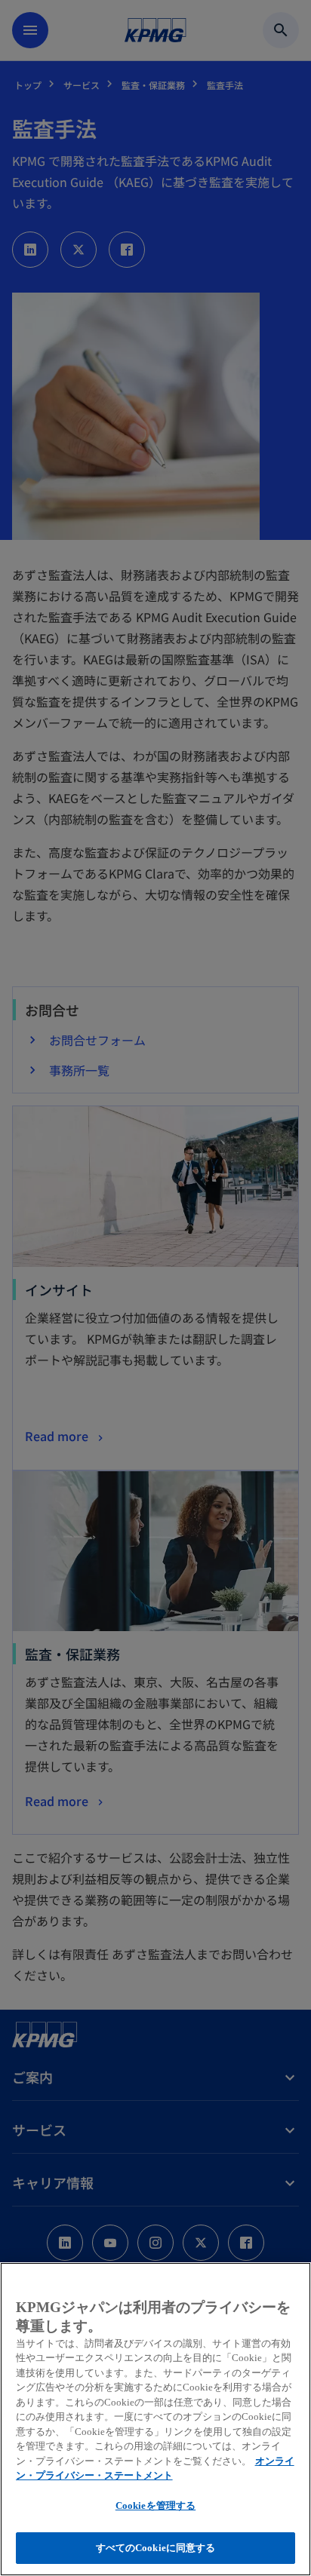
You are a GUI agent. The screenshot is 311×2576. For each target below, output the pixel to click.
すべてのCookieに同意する (156, 2548)
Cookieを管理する (155, 2505)
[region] (155, 2419)
